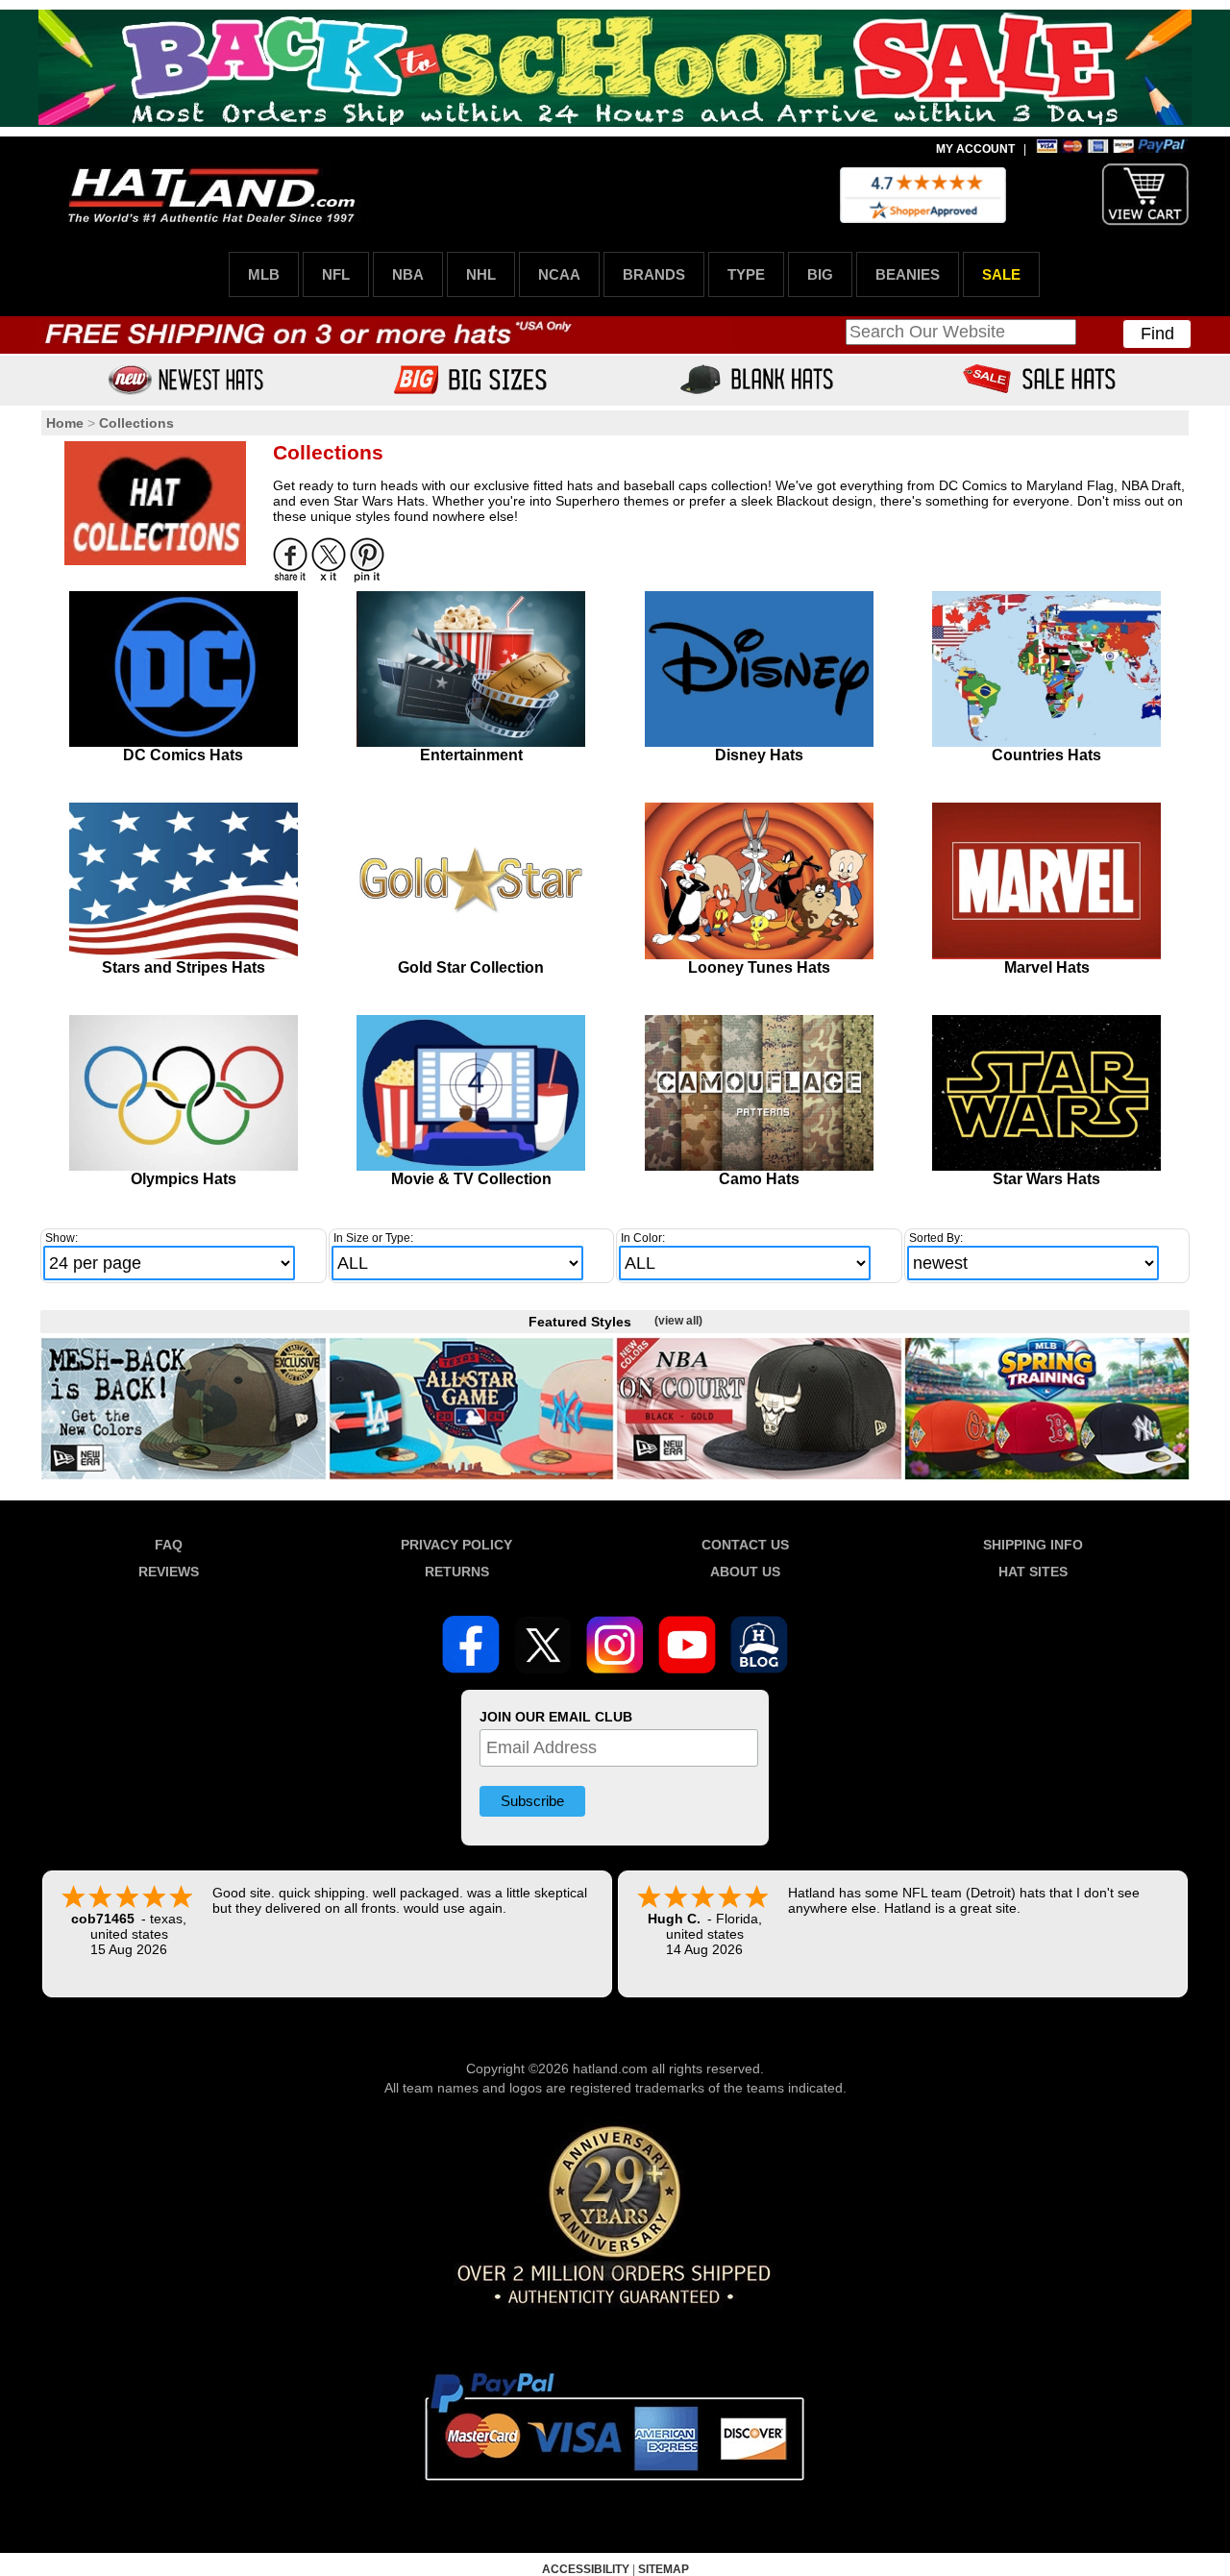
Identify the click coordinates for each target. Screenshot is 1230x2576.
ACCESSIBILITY (586, 2569)
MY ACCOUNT (975, 149)
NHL (481, 274)
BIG (820, 274)
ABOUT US (745, 1572)
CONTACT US (745, 1545)
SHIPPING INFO (1033, 1545)
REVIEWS (169, 1572)
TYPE (746, 274)
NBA (408, 274)
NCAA (559, 274)
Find (1157, 334)
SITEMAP (664, 2569)
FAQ (169, 1545)
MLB (264, 274)
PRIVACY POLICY (456, 1545)
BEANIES (908, 274)
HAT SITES (1033, 1572)
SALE (1001, 274)
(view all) (678, 1321)
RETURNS (457, 1572)
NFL (336, 274)
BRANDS (654, 274)
